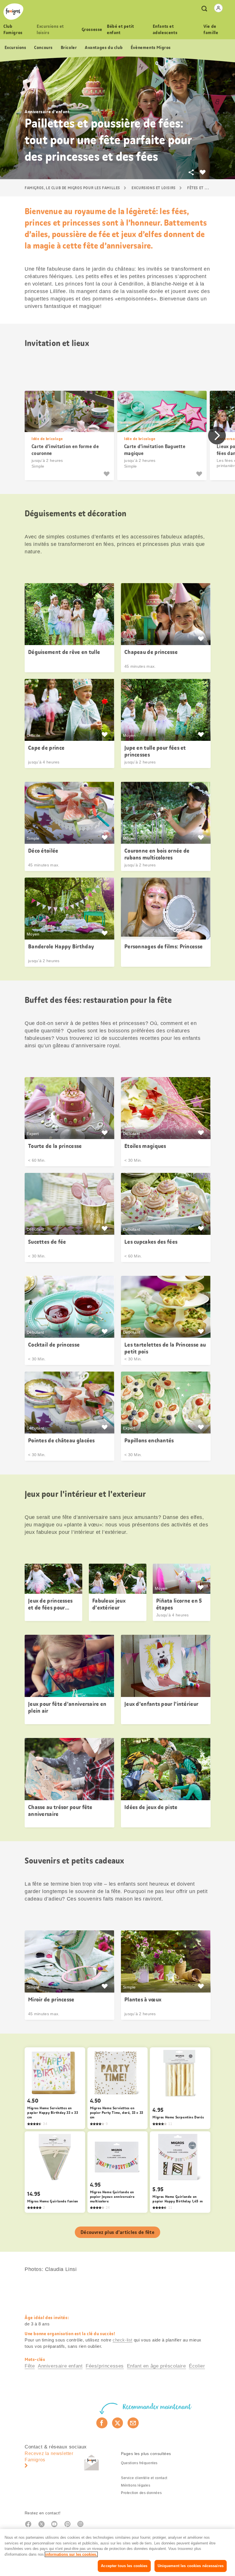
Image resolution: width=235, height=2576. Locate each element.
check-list (123, 2340)
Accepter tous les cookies (124, 2566)
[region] (117, 2552)
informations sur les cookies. (71, 2554)
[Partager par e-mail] (133, 2423)
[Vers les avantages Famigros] (201, 639)
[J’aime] (107, 474)
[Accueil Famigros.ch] (13, 12)
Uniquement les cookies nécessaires (191, 2566)
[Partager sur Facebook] (102, 2423)
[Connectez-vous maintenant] (218, 8)
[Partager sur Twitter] (118, 2423)
